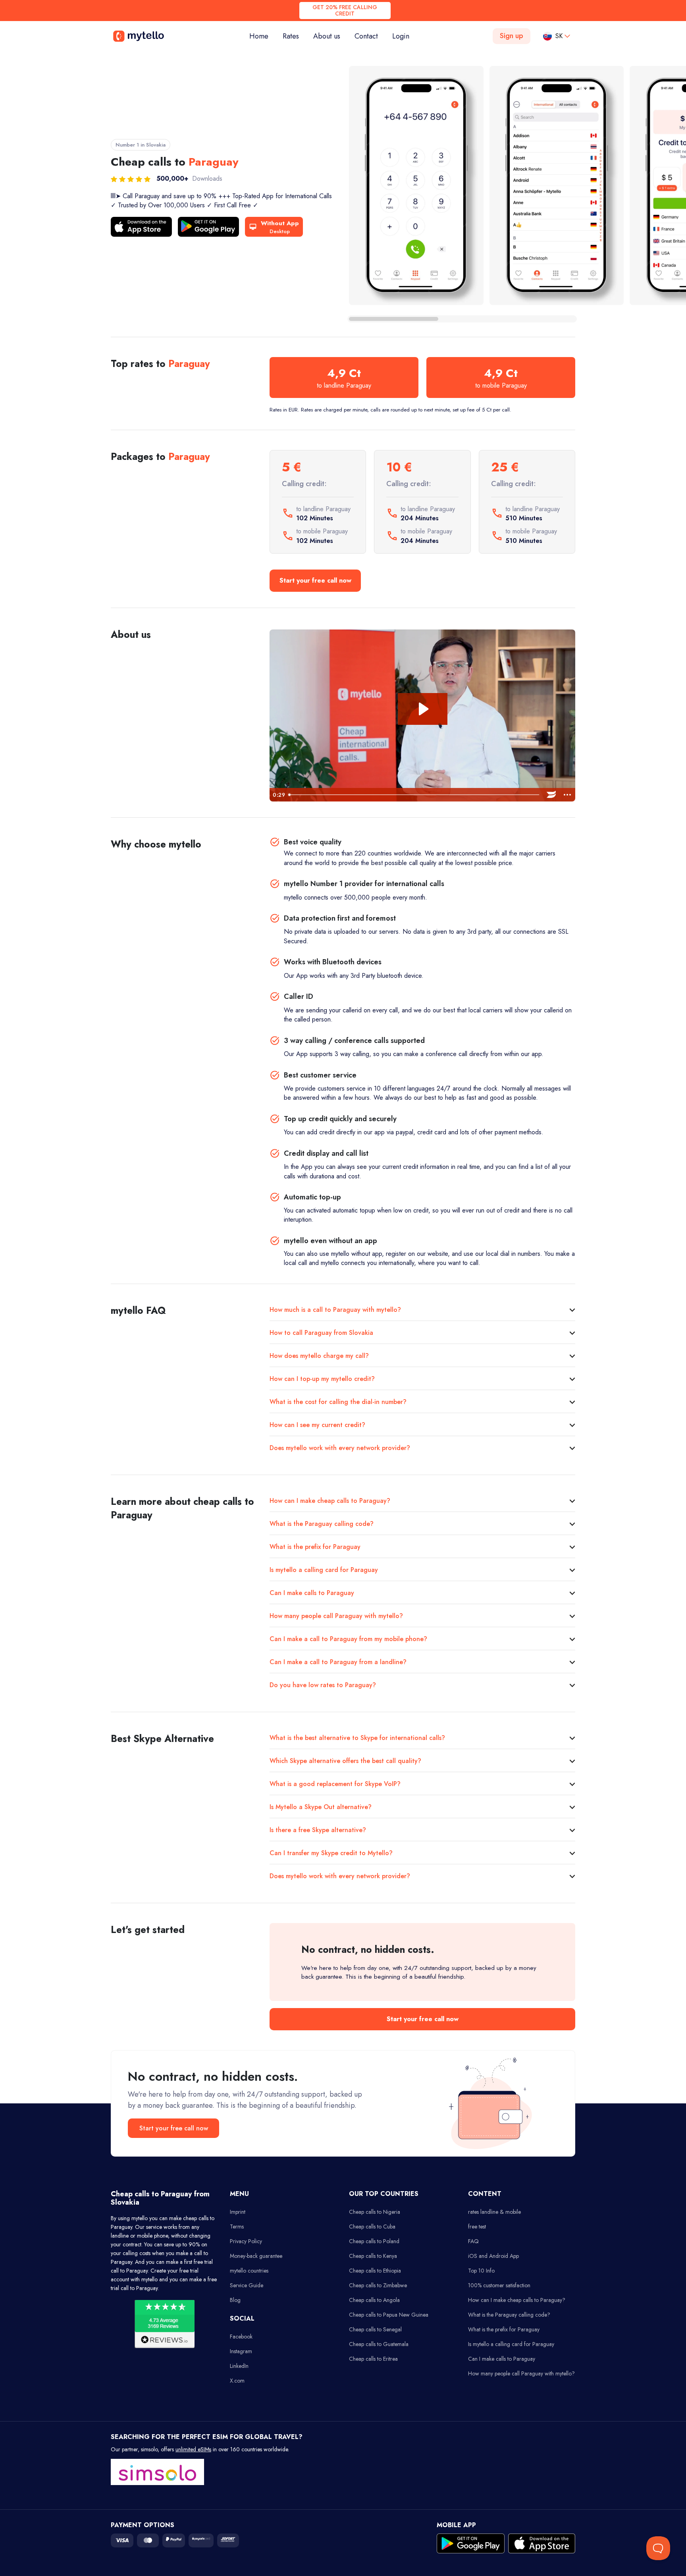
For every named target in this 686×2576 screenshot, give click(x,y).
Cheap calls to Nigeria (375, 2212)
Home (262, 36)
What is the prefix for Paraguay (315, 1547)
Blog (235, 2300)
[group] (416, 185)
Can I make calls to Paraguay (312, 1593)
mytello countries (249, 2271)
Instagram (241, 2351)
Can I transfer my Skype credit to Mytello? (331, 1853)
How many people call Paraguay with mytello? (336, 1616)
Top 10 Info (481, 2271)
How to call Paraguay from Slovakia (321, 1333)
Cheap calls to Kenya (373, 2256)
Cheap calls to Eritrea (373, 2359)
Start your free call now (315, 580)
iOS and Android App (493, 2256)
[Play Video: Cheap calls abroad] (423, 709)
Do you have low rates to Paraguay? (323, 1685)
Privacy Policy (246, 2241)
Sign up (512, 36)
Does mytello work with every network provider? (340, 1448)
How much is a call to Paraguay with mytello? (335, 1310)
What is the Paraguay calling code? (322, 1524)
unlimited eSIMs (193, 2449)
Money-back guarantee (256, 2256)
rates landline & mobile (494, 2212)
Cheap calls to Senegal (375, 2329)
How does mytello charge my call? (319, 1356)
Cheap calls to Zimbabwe (378, 2285)
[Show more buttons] (567, 795)
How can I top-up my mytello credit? (322, 1379)
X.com (237, 2381)
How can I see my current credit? (317, 1425)
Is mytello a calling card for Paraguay (324, 1570)
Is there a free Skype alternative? (318, 1830)
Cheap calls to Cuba (372, 2226)
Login (401, 36)
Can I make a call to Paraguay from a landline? (338, 1662)
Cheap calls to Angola (374, 2300)
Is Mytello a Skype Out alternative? (321, 1807)
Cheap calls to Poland (374, 2241)
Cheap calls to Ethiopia (375, 2271)
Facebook (241, 2337)
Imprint (238, 2212)
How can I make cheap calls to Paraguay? (330, 1501)
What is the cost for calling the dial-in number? (338, 1402)
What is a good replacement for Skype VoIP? (335, 1784)
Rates (291, 36)
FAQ (473, 2241)
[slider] (414, 795)
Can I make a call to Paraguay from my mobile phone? (348, 1639)
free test (477, 2226)
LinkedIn (239, 2366)
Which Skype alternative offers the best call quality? (345, 1761)
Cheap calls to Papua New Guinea (389, 2315)
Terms (237, 2226)
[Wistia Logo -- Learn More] (551, 795)
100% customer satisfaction (499, 2285)
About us (327, 36)
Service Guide (247, 2285)
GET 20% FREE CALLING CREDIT (345, 11)
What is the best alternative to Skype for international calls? (357, 1738)
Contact (366, 36)
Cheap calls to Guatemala (379, 2344)
